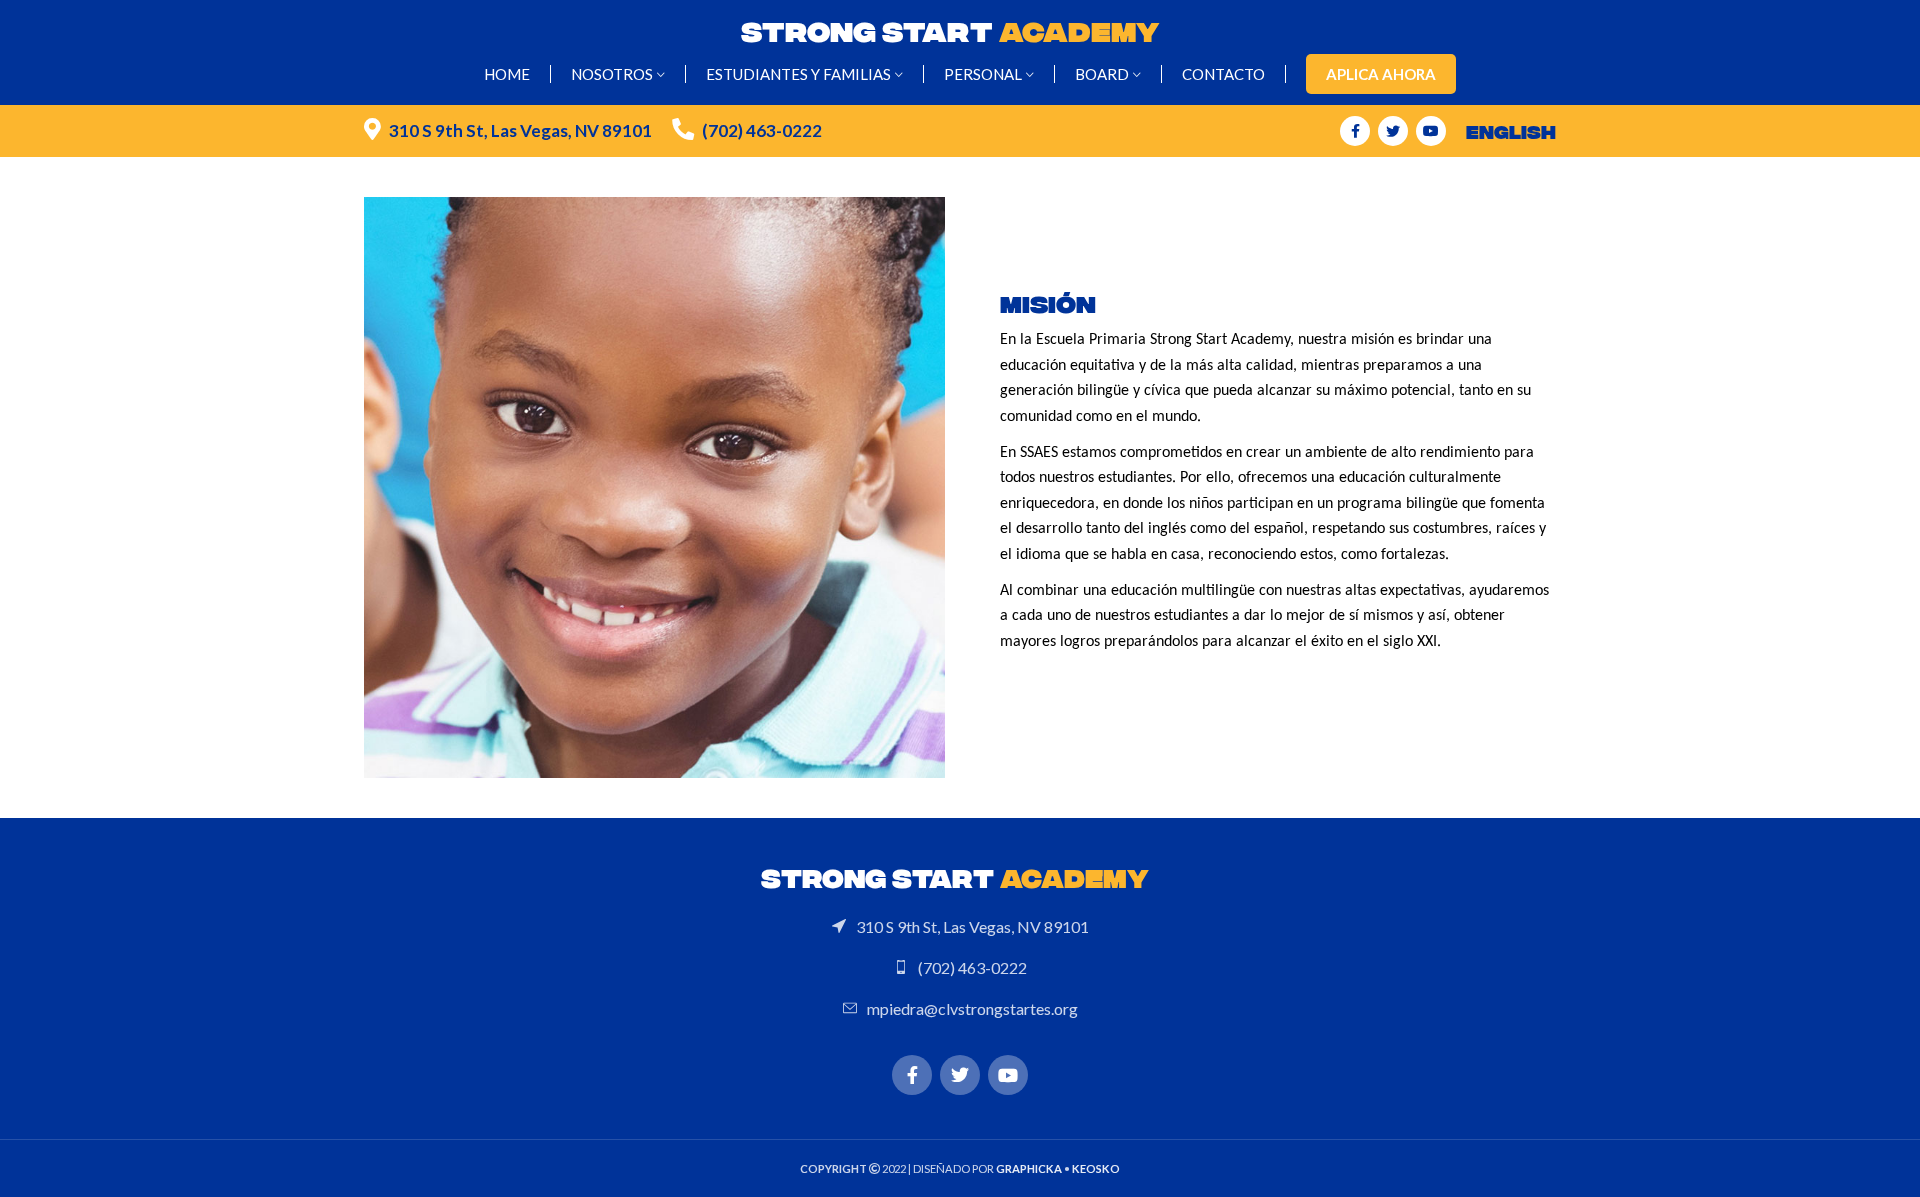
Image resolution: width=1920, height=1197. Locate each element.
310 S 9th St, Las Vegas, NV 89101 (520, 130)
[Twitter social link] (1393, 131)
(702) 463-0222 (762, 130)
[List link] (960, 927)
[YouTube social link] (1431, 131)
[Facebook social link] (1355, 131)
